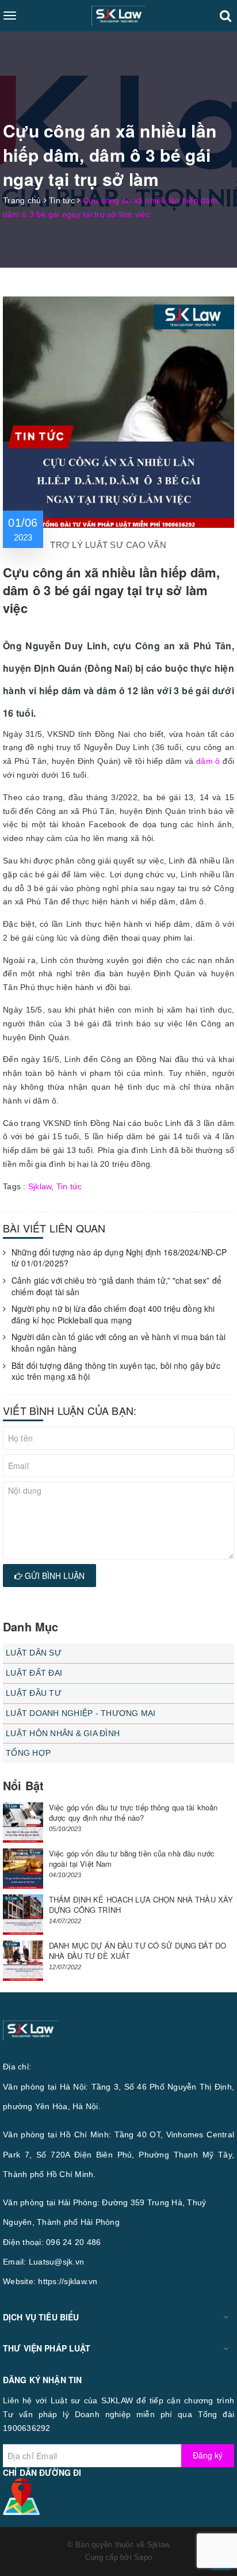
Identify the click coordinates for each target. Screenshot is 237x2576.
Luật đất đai (34, 1673)
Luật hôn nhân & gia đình (63, 1733)
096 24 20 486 (73, 2242)
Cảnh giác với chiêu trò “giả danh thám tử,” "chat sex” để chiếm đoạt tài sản (116, 1286)
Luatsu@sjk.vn (56, 2262)
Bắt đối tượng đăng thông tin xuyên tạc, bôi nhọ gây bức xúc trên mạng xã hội (116, 1371)
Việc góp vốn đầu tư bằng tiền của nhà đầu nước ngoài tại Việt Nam (132, 1858)
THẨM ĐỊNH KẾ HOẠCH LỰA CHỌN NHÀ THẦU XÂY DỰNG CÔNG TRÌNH (141, 1905)
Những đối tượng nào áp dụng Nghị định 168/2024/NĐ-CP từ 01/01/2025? (119, 1258)
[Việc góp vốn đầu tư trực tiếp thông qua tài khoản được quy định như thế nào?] (23, 1822)
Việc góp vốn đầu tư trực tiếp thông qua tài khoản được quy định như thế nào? (133, 1812)
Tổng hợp (28, 1753)
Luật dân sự (34, 1653)
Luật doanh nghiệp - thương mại (81, 1713)
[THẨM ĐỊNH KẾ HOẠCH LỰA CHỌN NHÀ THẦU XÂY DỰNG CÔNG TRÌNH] (23, 1915)
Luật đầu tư (34, 1693)
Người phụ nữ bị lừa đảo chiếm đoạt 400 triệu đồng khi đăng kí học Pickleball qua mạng (113, 1314)
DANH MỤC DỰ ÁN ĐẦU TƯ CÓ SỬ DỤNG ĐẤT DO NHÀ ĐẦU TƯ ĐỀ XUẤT (137, 1951)
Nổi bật (23, 1785)
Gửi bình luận (53, 1576)
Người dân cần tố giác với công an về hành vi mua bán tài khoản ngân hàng (118, 1343)
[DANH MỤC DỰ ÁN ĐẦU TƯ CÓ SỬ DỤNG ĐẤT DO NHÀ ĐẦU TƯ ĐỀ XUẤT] (23, 1961)
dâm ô (208, 761)
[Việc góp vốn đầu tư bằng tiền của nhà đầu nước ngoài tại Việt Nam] (23, 1869)
